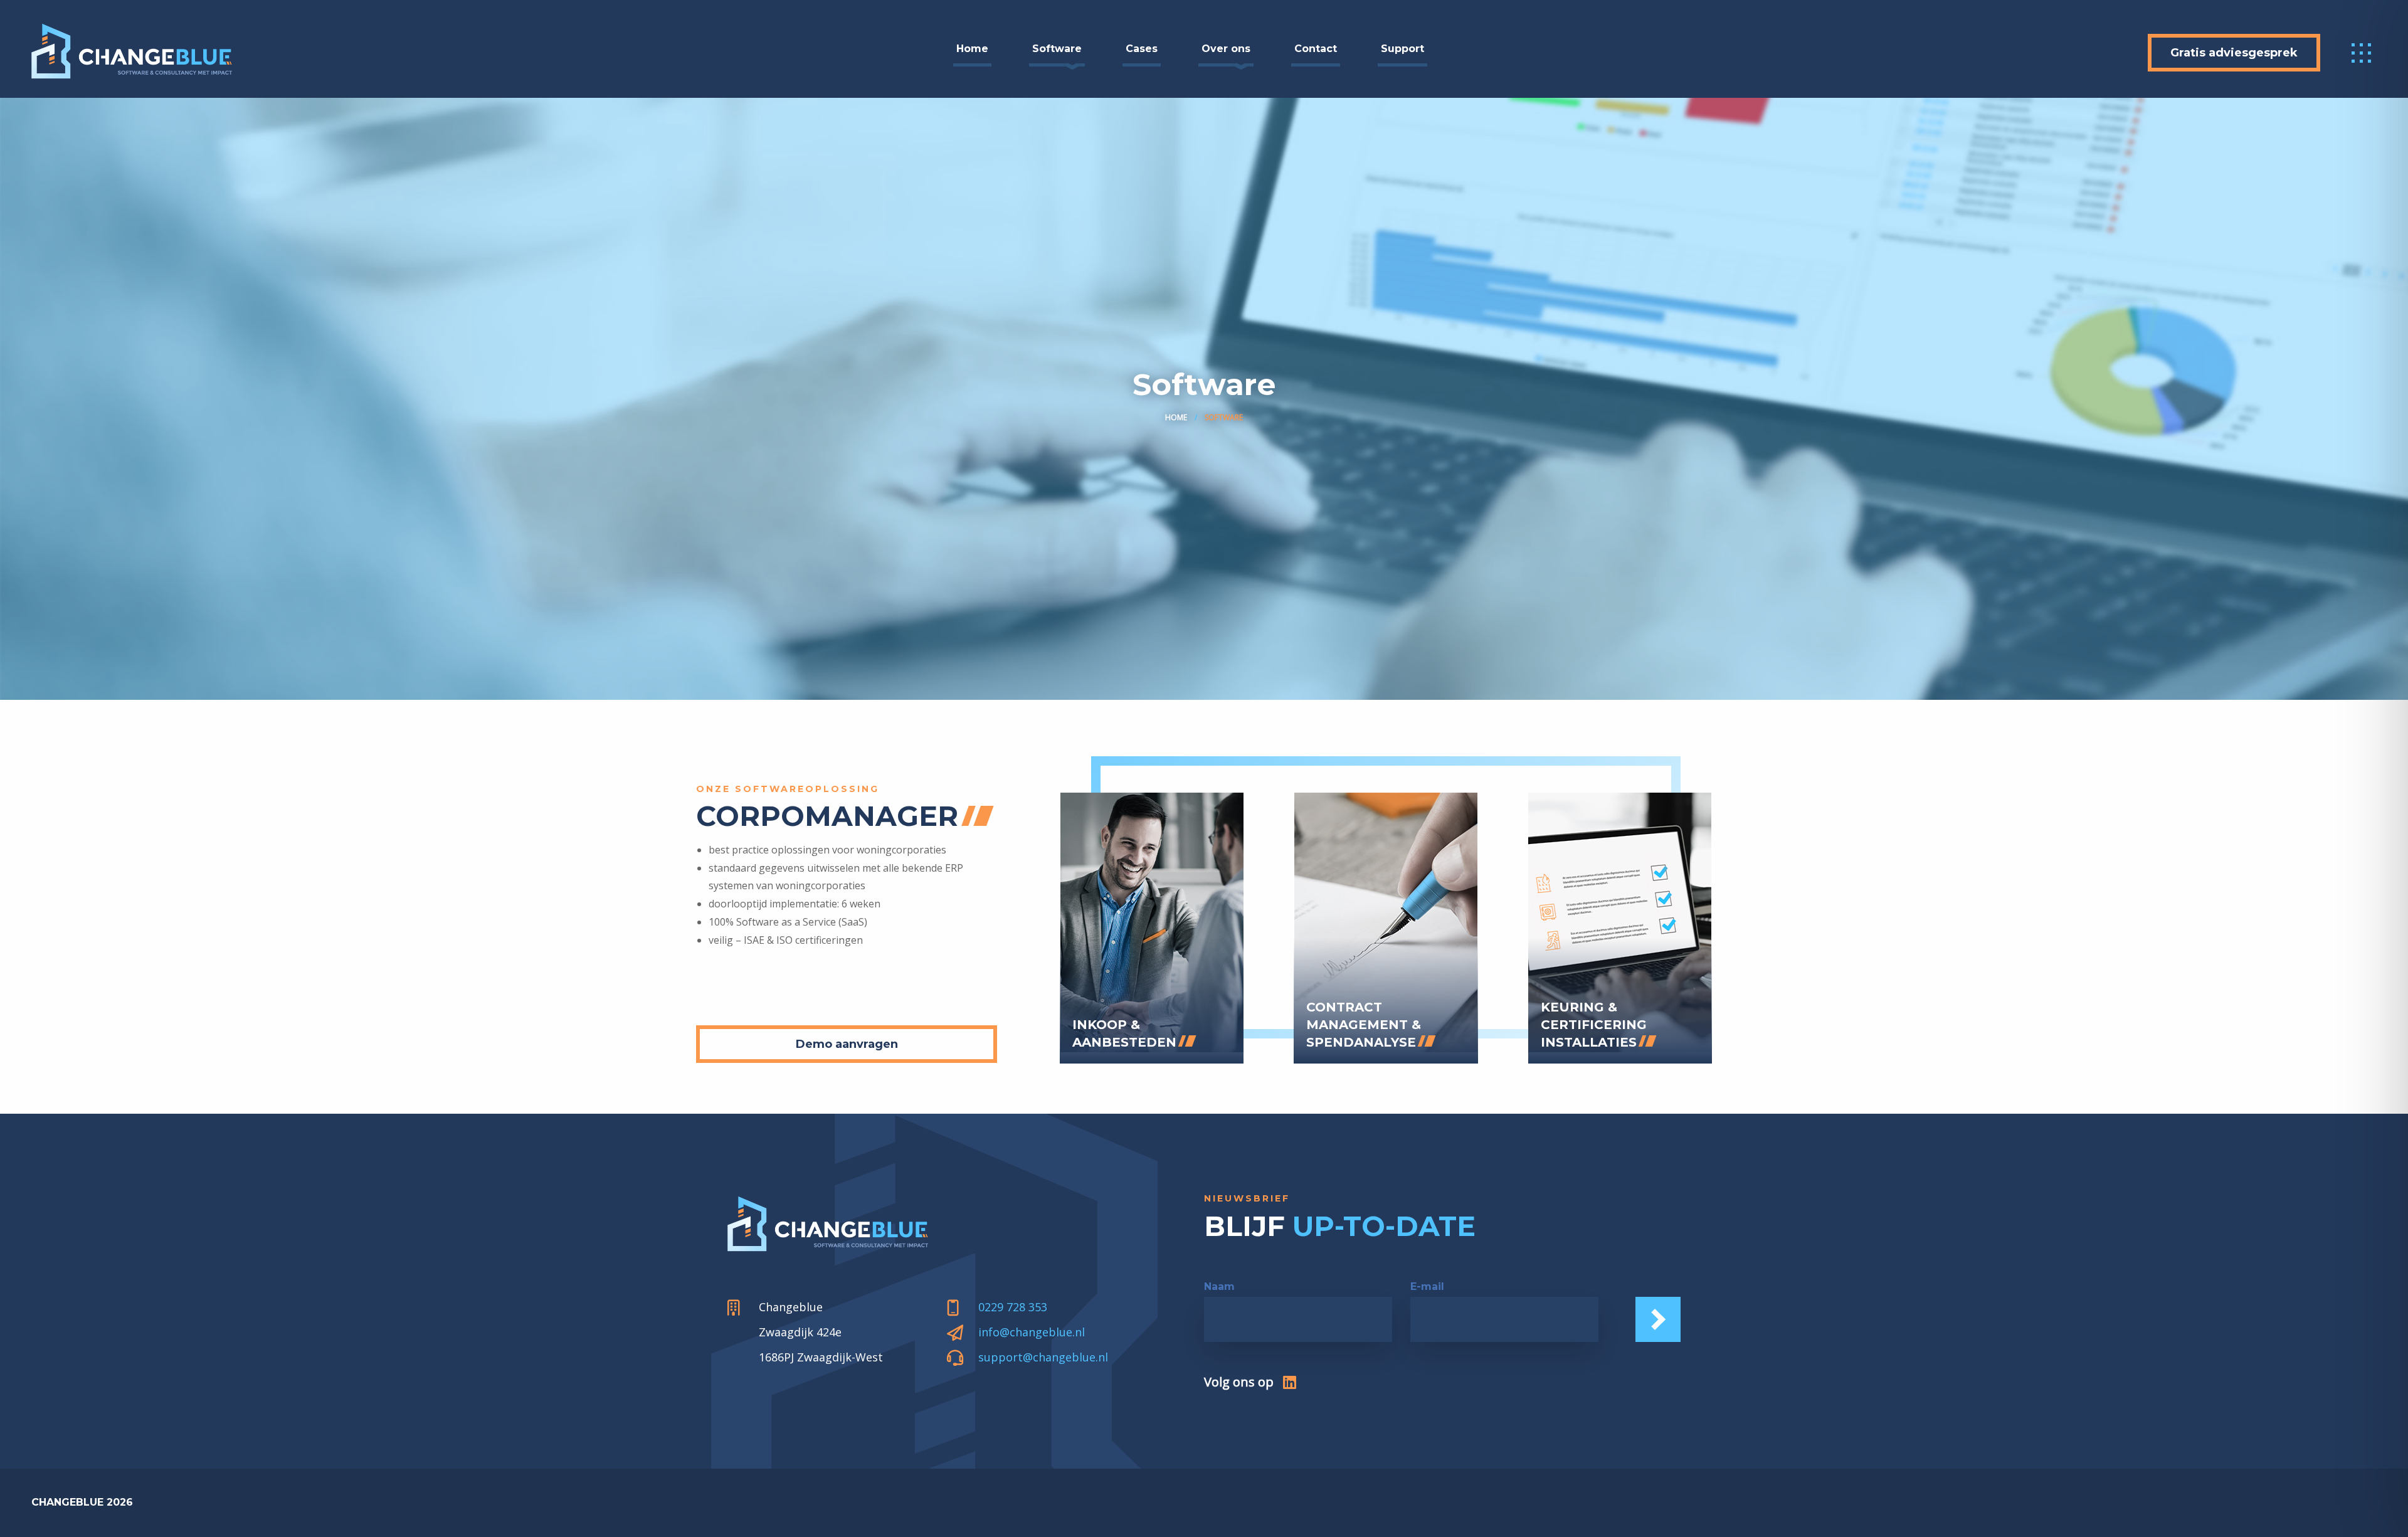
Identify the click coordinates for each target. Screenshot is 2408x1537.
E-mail (1427, 1286)
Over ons (1226, 49)
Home (972, 49)
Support (1402, 49)
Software (1057, 49)
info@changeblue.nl (1032, 1332)
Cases (1142, 49)
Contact (1316, 49)
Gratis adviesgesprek (2234, 53)
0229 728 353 (1013, 1307)
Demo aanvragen (847, 1044)
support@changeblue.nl (1043, 1357)
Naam (1219, 1286)
